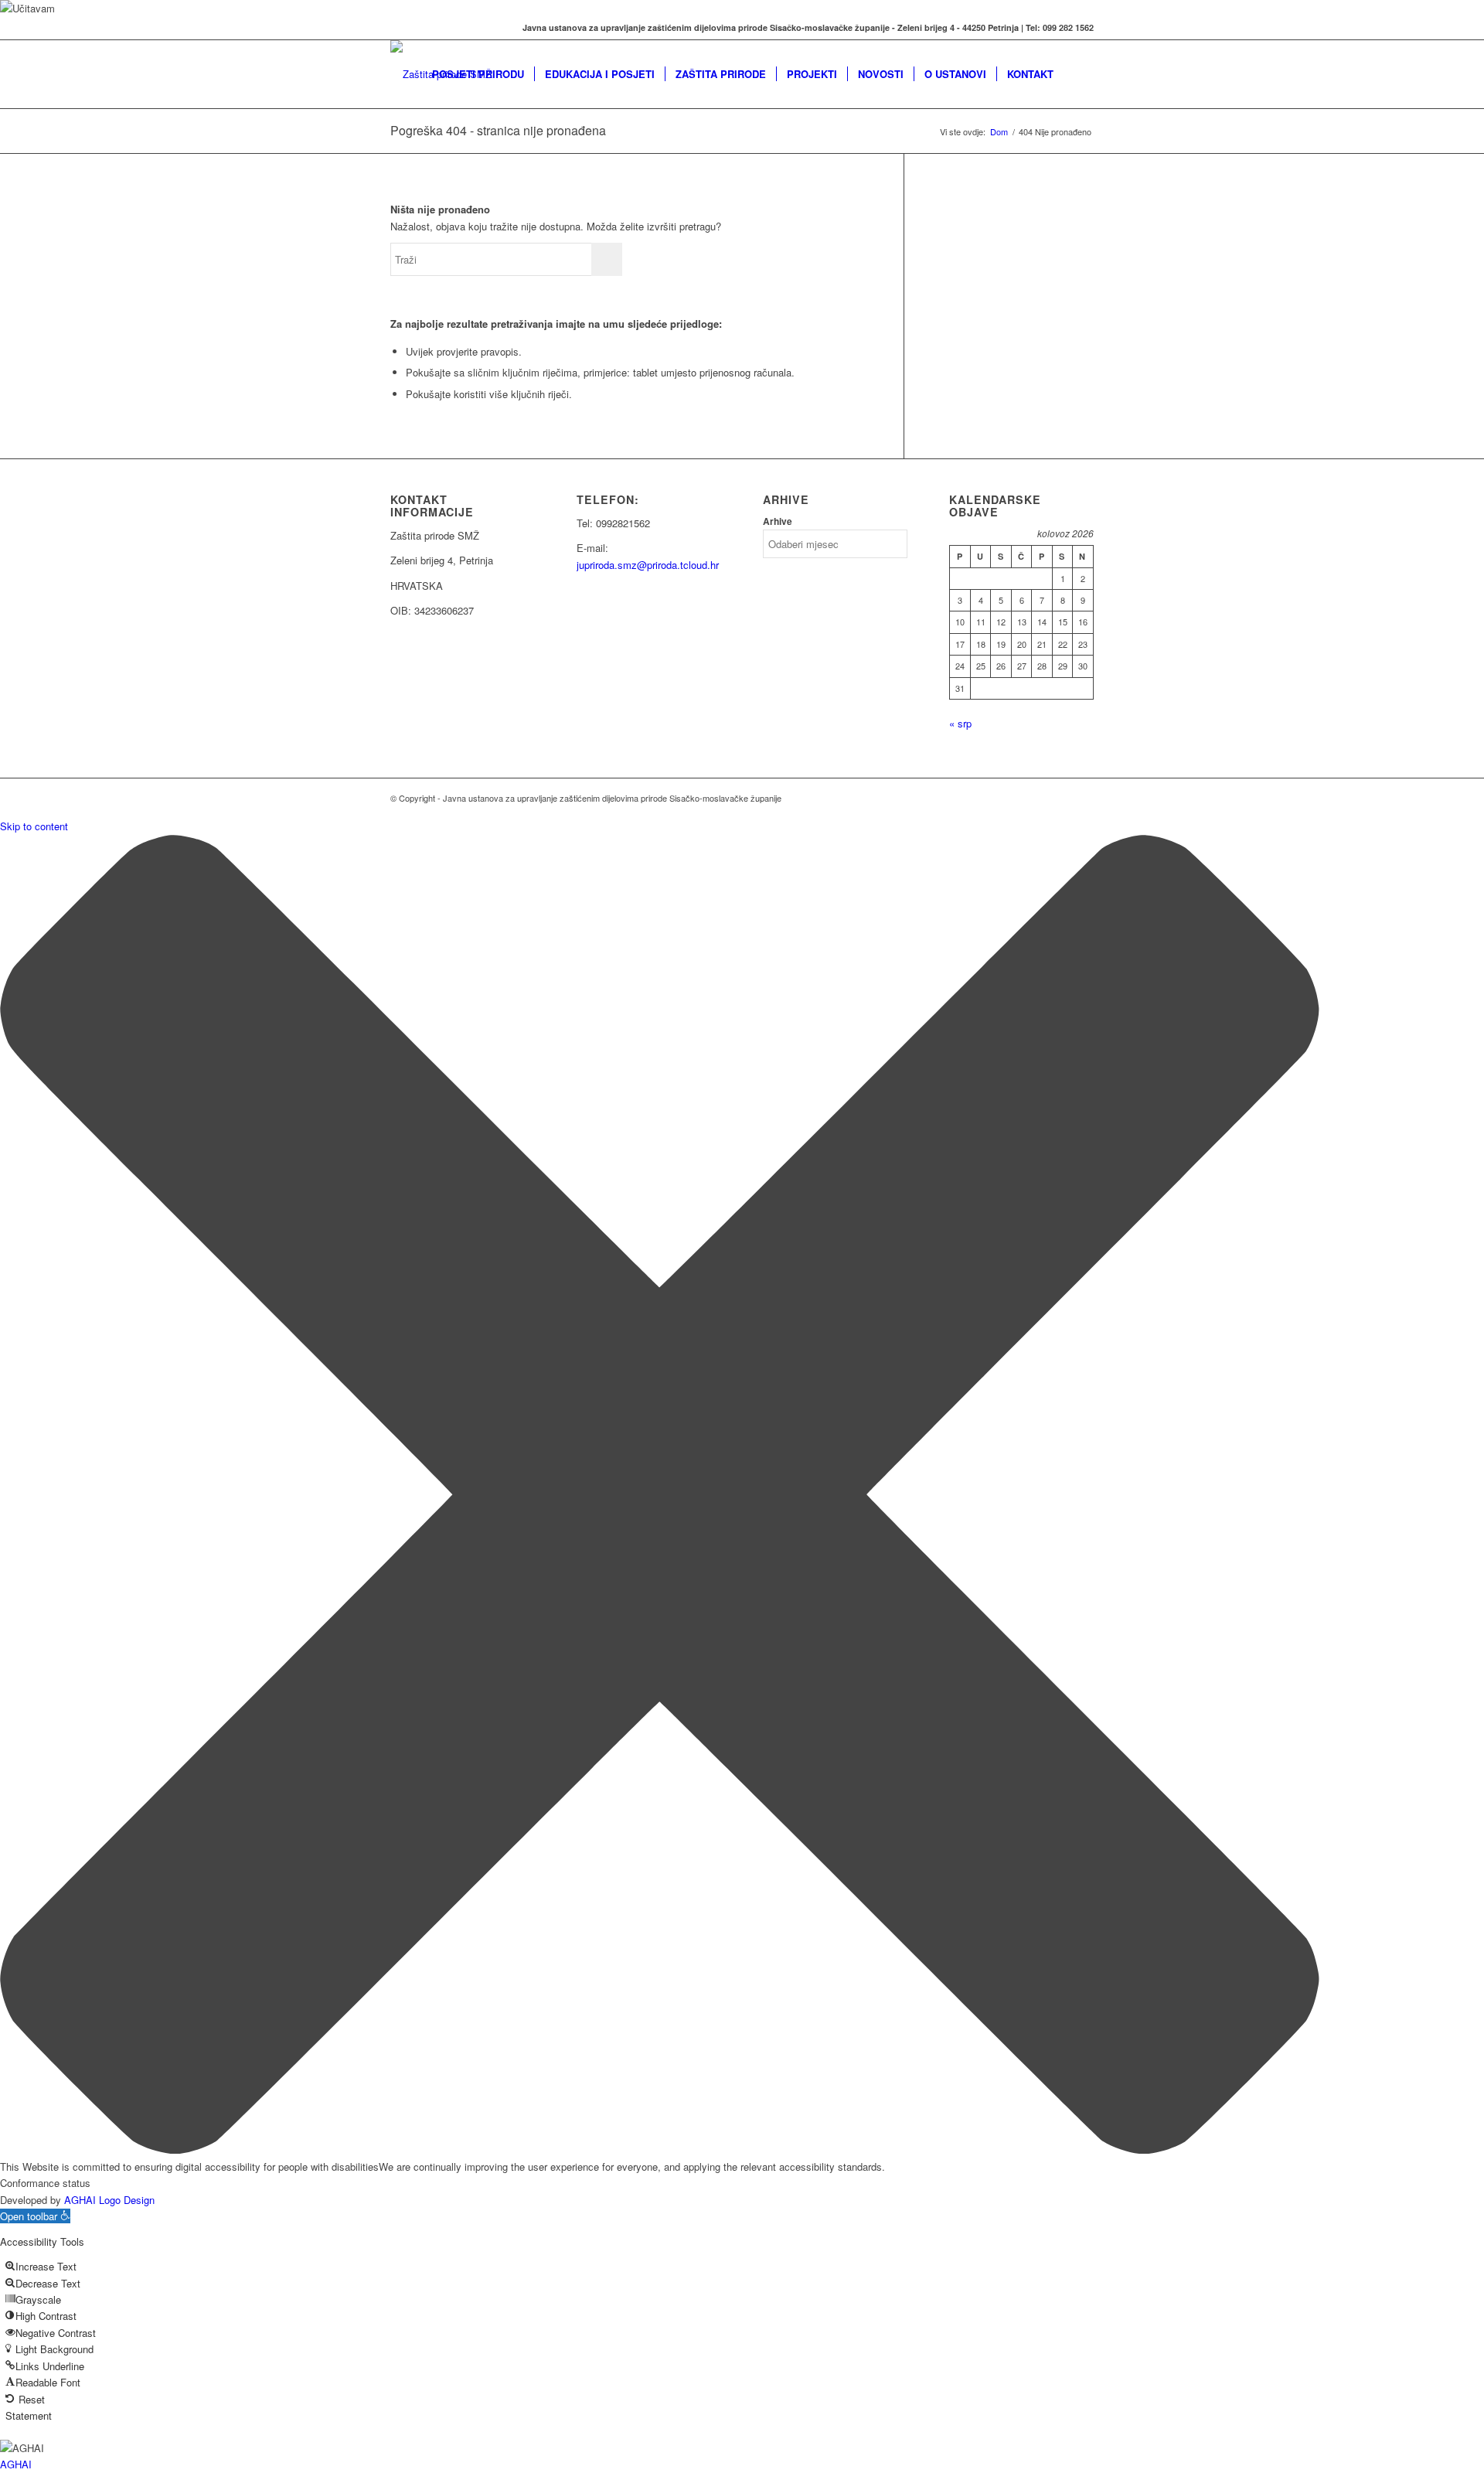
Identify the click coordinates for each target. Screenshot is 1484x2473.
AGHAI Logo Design (109, 2200)
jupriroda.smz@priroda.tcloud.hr (648, 565)
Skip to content (34, 826)
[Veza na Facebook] (395, 28)
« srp (960, 723)
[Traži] (1079, 74)
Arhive (778, 521)
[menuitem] (478, 74)
